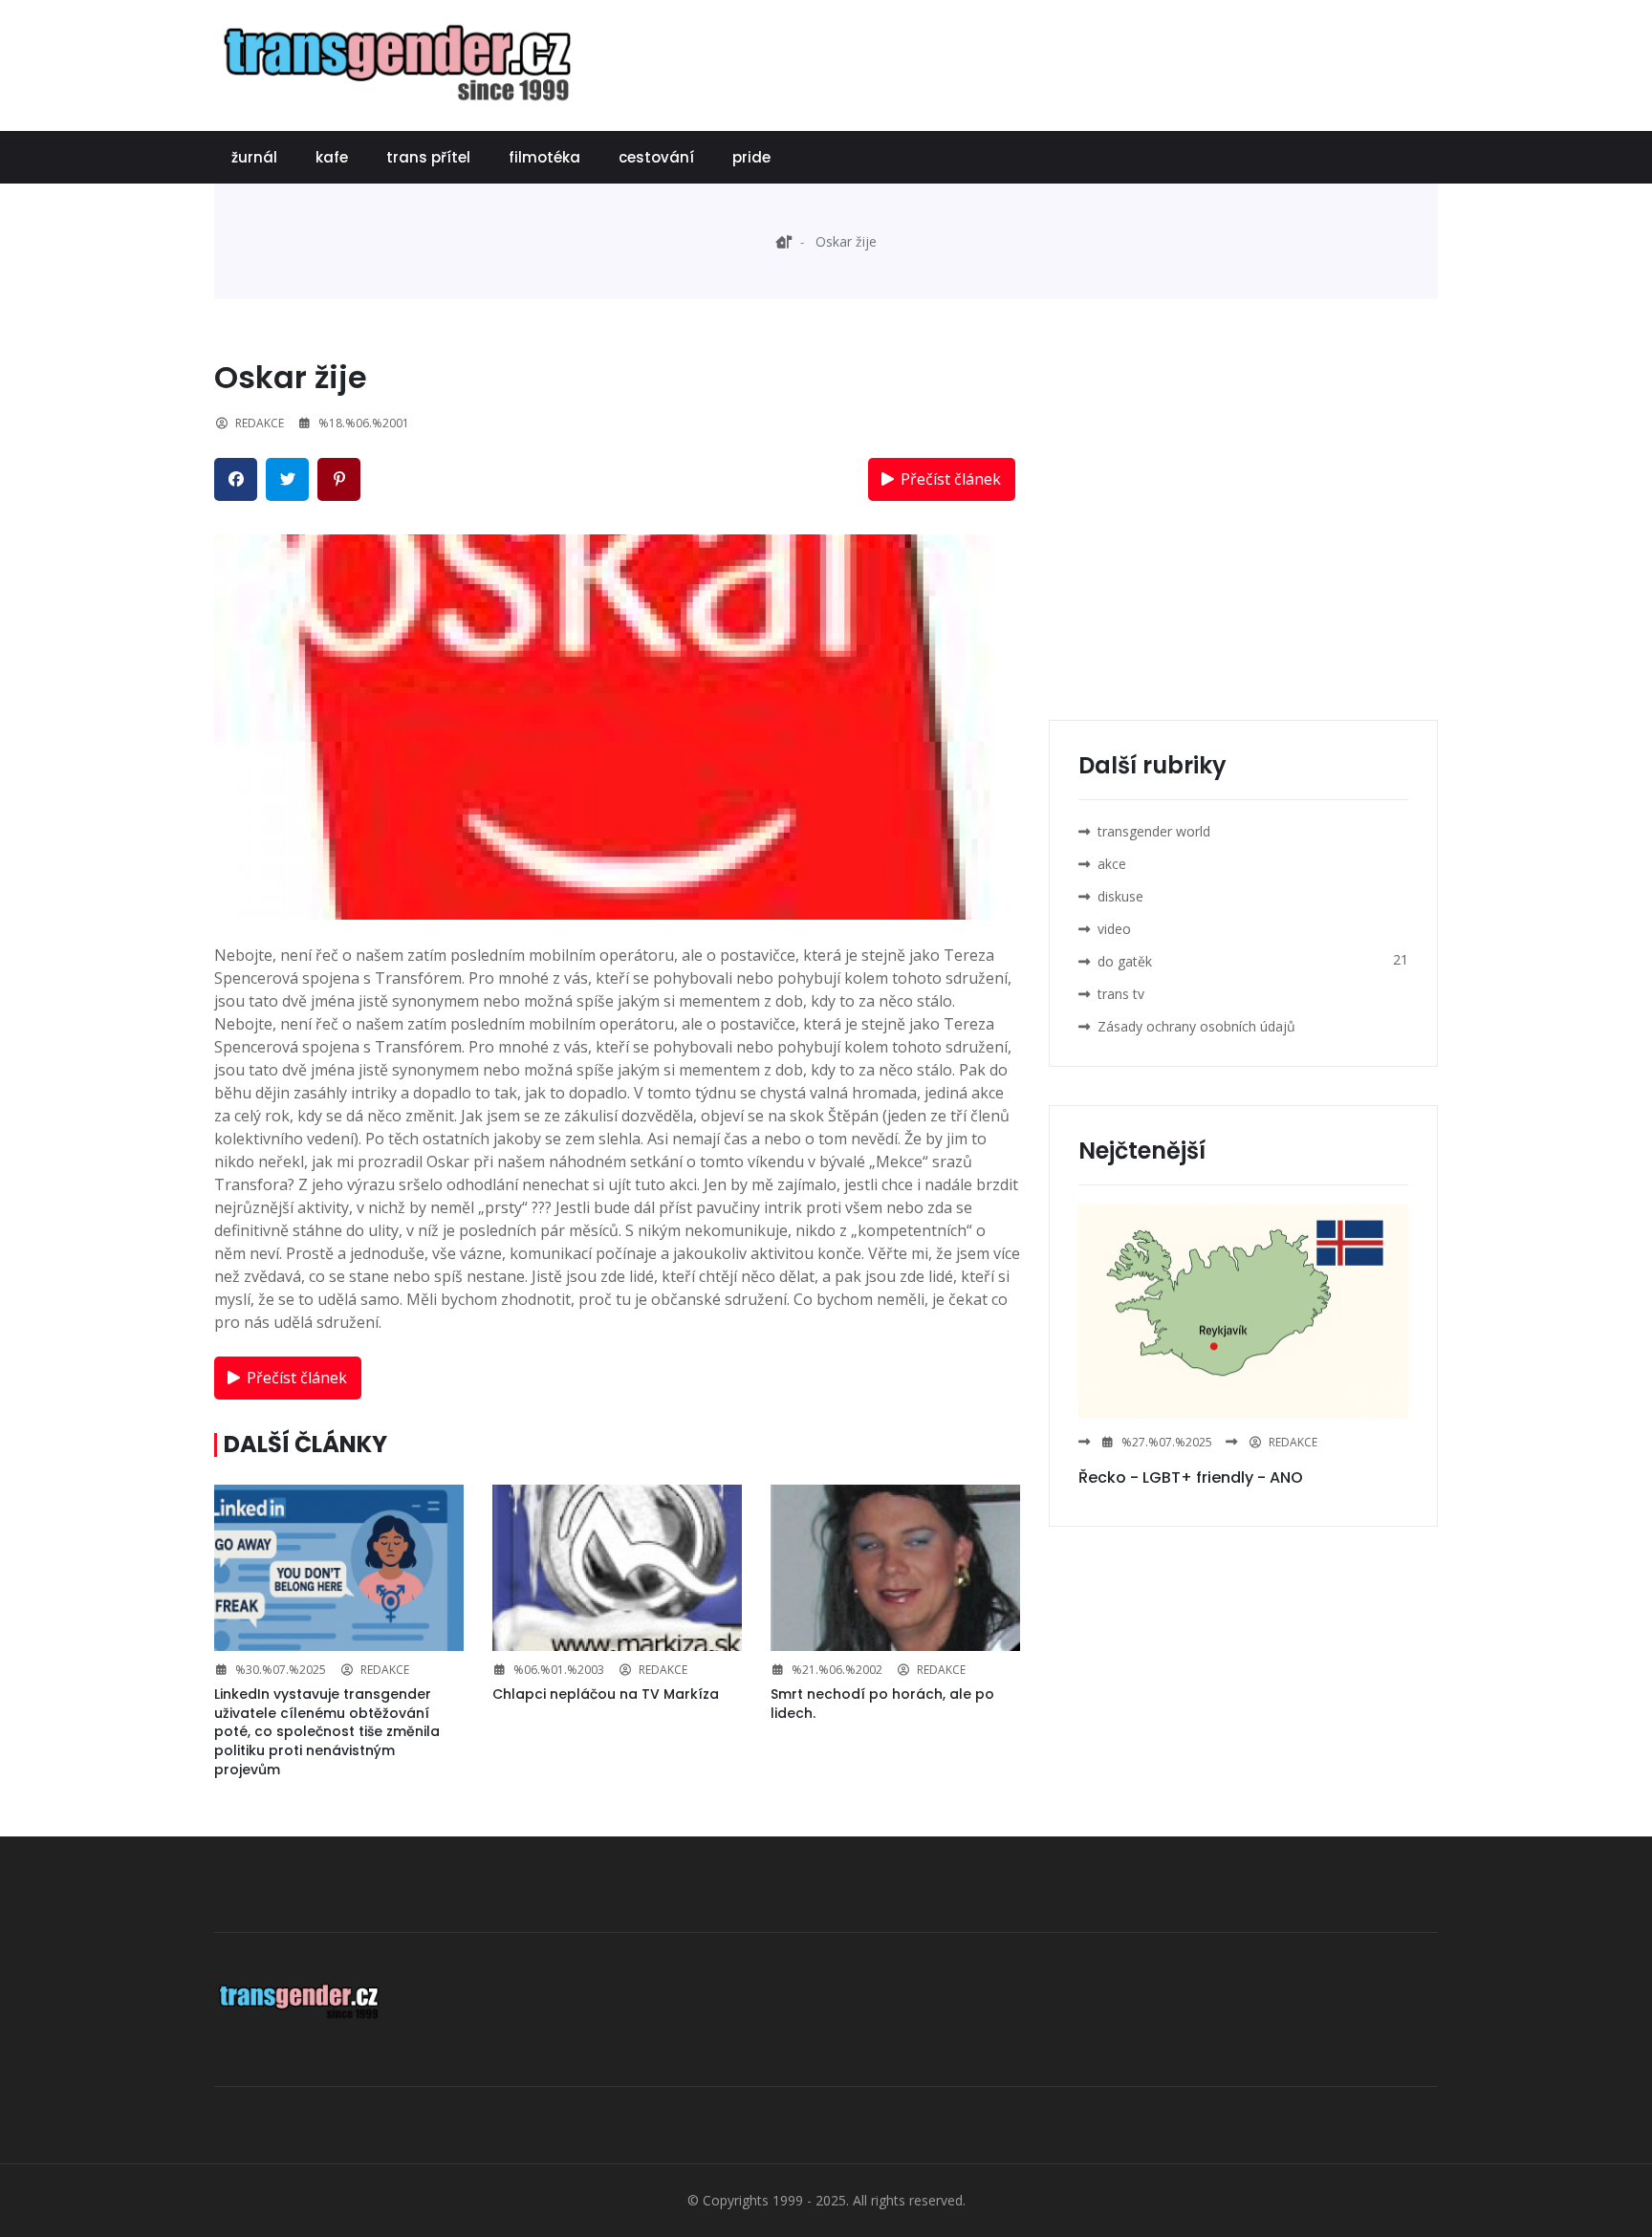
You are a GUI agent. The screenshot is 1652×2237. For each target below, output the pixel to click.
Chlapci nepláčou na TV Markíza (606, 1694)
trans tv (1121, 994)
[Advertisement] (1090, 62)
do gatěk (1125, 961)
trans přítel (428, 157)
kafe (332, 157)
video (1114, 929)
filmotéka (544, 157)
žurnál (254, 157)
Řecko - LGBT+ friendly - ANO (1191, 1477)
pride (751, 157)
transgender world (1154, 831)
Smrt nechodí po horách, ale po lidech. (882, 1704)
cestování (656, 157)
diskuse (1120, 896)
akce (1112, 864)
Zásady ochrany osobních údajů (1196, 1026)
